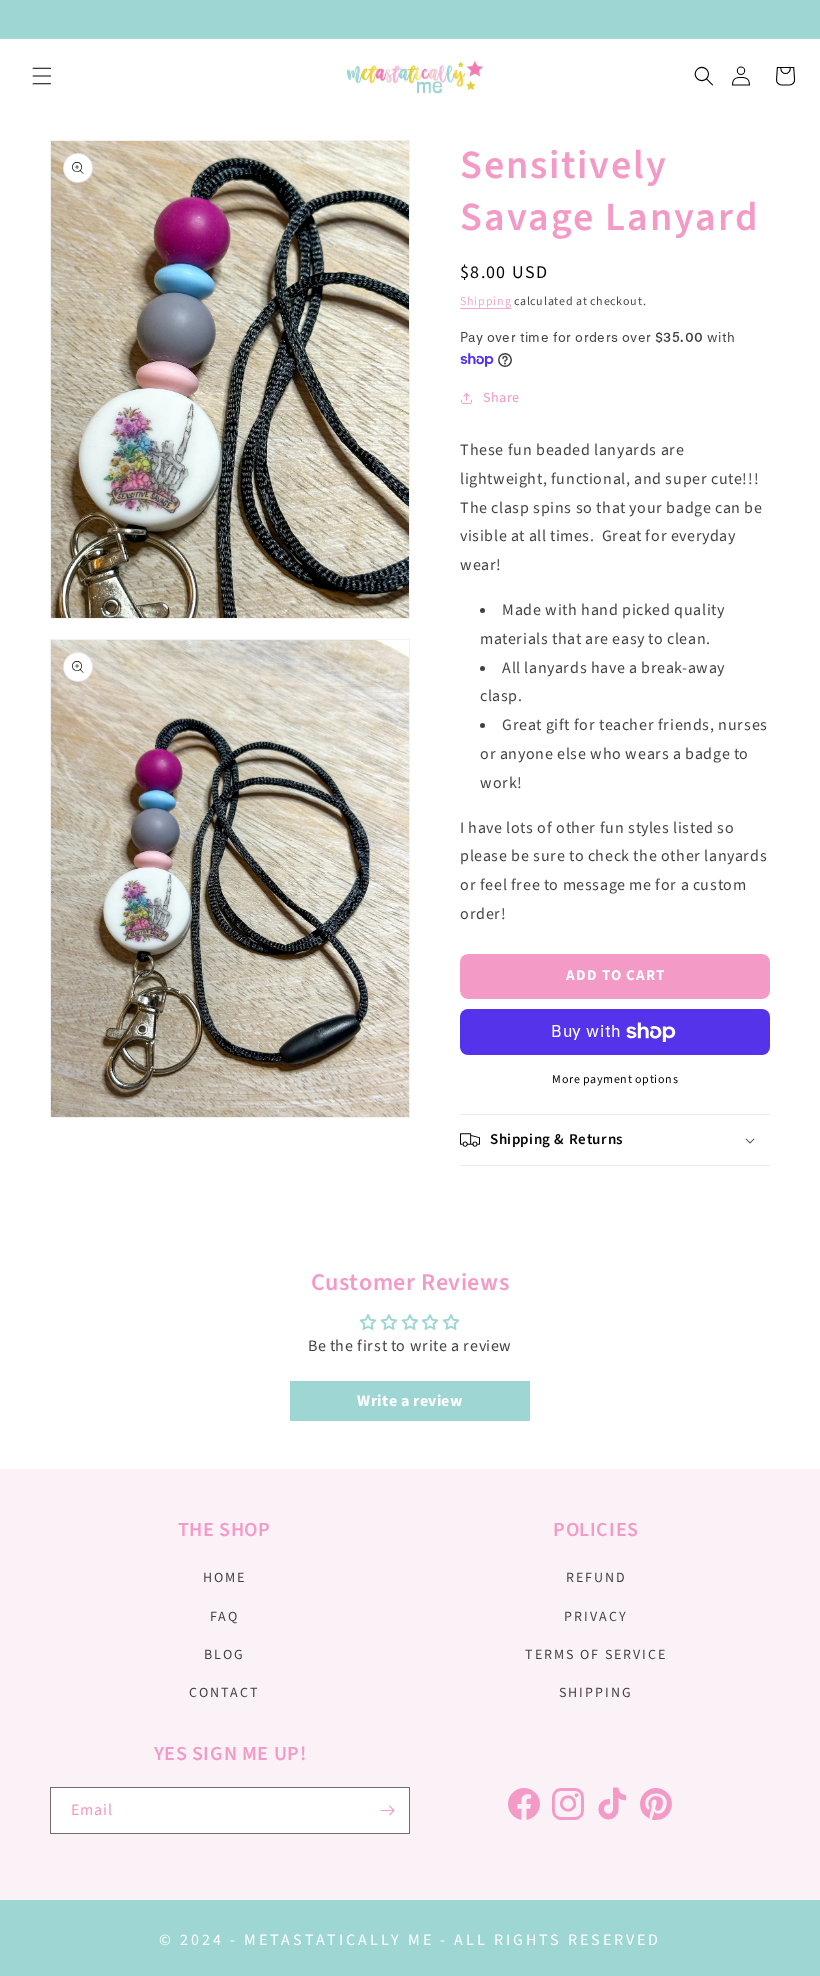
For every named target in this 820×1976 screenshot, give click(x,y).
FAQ (224, 1617)
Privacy (596, 1617)
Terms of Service (596, 1655)
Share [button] (501, 398)
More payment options (615, 1079)
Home (224, 1578)
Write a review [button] (409, 1401)
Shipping (486, 301)
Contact (224, 1693)
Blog (224, 1655)
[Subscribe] (387, 1810)
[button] (42, 76)
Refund (596, 1578)
